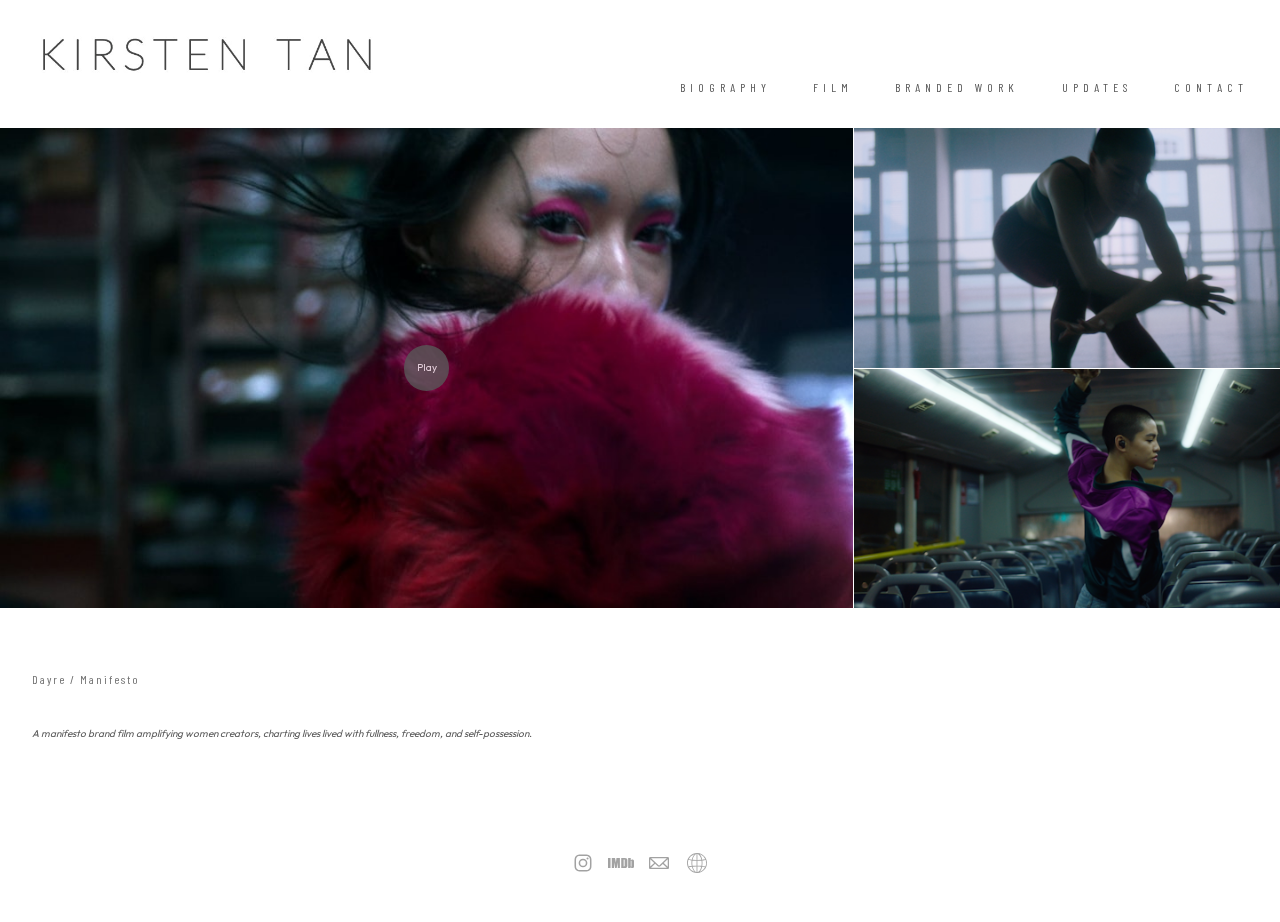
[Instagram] (583, 863)
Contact (1211, 87)
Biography (725, 87)
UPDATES (1097, 87)
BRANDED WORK (957, 87)
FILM (833, 87)
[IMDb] (621, 863)
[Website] (697, 863)
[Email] (659, 863)
